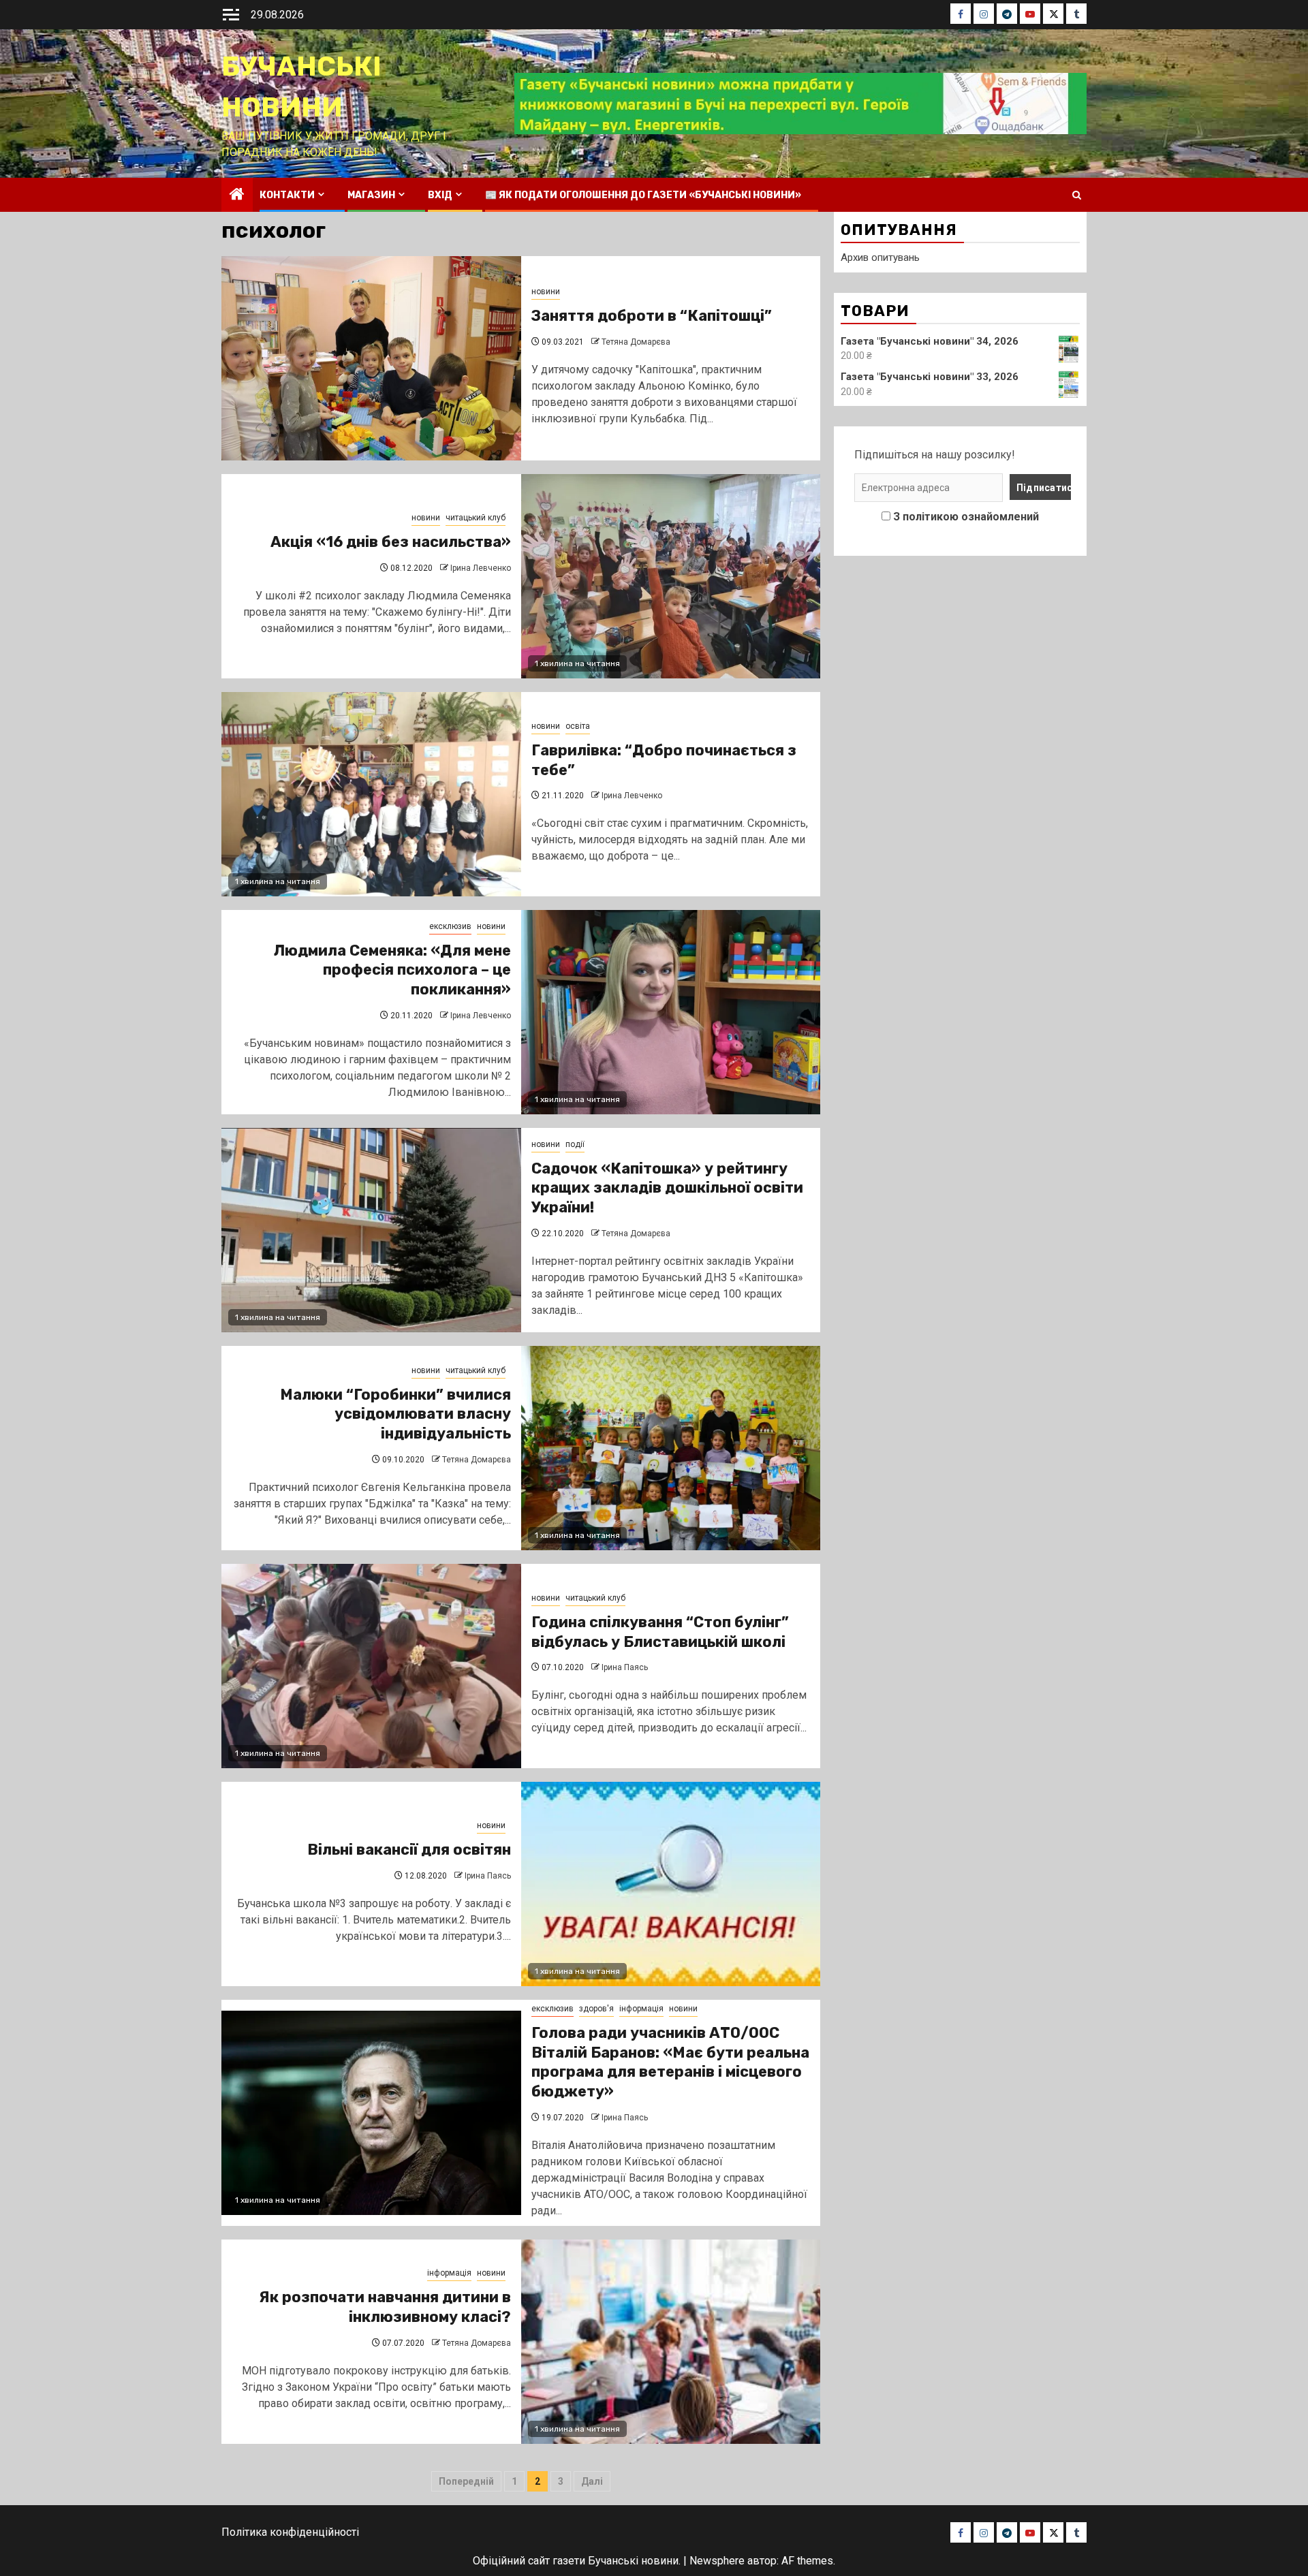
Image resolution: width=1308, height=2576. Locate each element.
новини (546, 292)
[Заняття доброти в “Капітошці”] (371, 358)
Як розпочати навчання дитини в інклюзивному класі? (385, 2307)
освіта (578, 726)
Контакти (287, 195)
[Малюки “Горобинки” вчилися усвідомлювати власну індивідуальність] (671, 1448)
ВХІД (440, 195)
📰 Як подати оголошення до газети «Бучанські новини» (643, 195)
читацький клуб (476, 518)
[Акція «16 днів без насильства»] (671, 576)
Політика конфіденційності (290, 2532)
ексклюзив (450, 926)
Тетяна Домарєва (636, 342)
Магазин (371, 195)
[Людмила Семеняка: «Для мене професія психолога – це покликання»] (671, 1012)
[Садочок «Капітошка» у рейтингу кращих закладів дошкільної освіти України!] (371, 1230)
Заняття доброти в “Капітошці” (652, 316)
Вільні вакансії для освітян (409, 1850)
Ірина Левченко (481, 568)
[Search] (1077, 195)
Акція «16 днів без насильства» (391, 542)
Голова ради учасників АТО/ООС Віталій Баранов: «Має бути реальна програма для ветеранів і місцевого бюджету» (670, 2062)
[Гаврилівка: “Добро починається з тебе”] (371, 794)
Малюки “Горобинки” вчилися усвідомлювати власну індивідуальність (395, 1414)
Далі (592, 2481)
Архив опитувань (880, 257)
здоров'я (596, 2009)
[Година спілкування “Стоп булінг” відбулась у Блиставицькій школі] (371, 1666)
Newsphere (717, 2561)
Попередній (466, 2481)
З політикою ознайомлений (966, 517)
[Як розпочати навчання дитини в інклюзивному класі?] (671, 2342)
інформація (641, 2009)
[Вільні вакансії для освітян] (671, 1884)
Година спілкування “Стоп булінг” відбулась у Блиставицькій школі (660, 1632)
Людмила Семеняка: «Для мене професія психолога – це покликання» (392, 970)
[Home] (237, 195)
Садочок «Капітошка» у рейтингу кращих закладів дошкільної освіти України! (667, 1188)
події (575, 1144)
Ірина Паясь (625, 1667)
